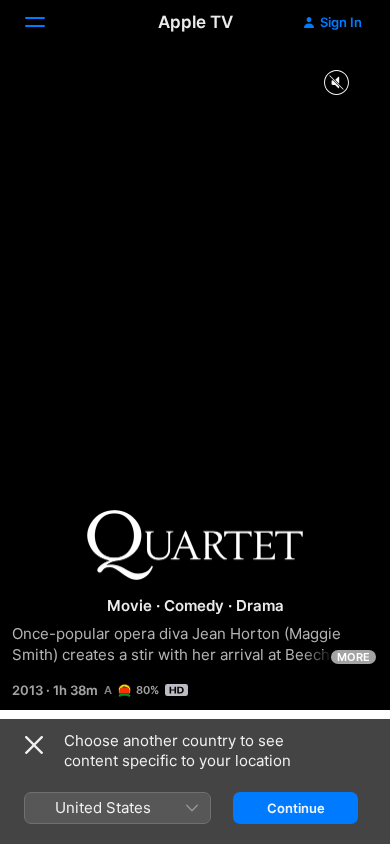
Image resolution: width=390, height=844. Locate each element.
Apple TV (195, 22)
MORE (353, 657)
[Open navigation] (47, 22)
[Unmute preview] (336, 83)
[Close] (34, 745)
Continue (296, 808)
